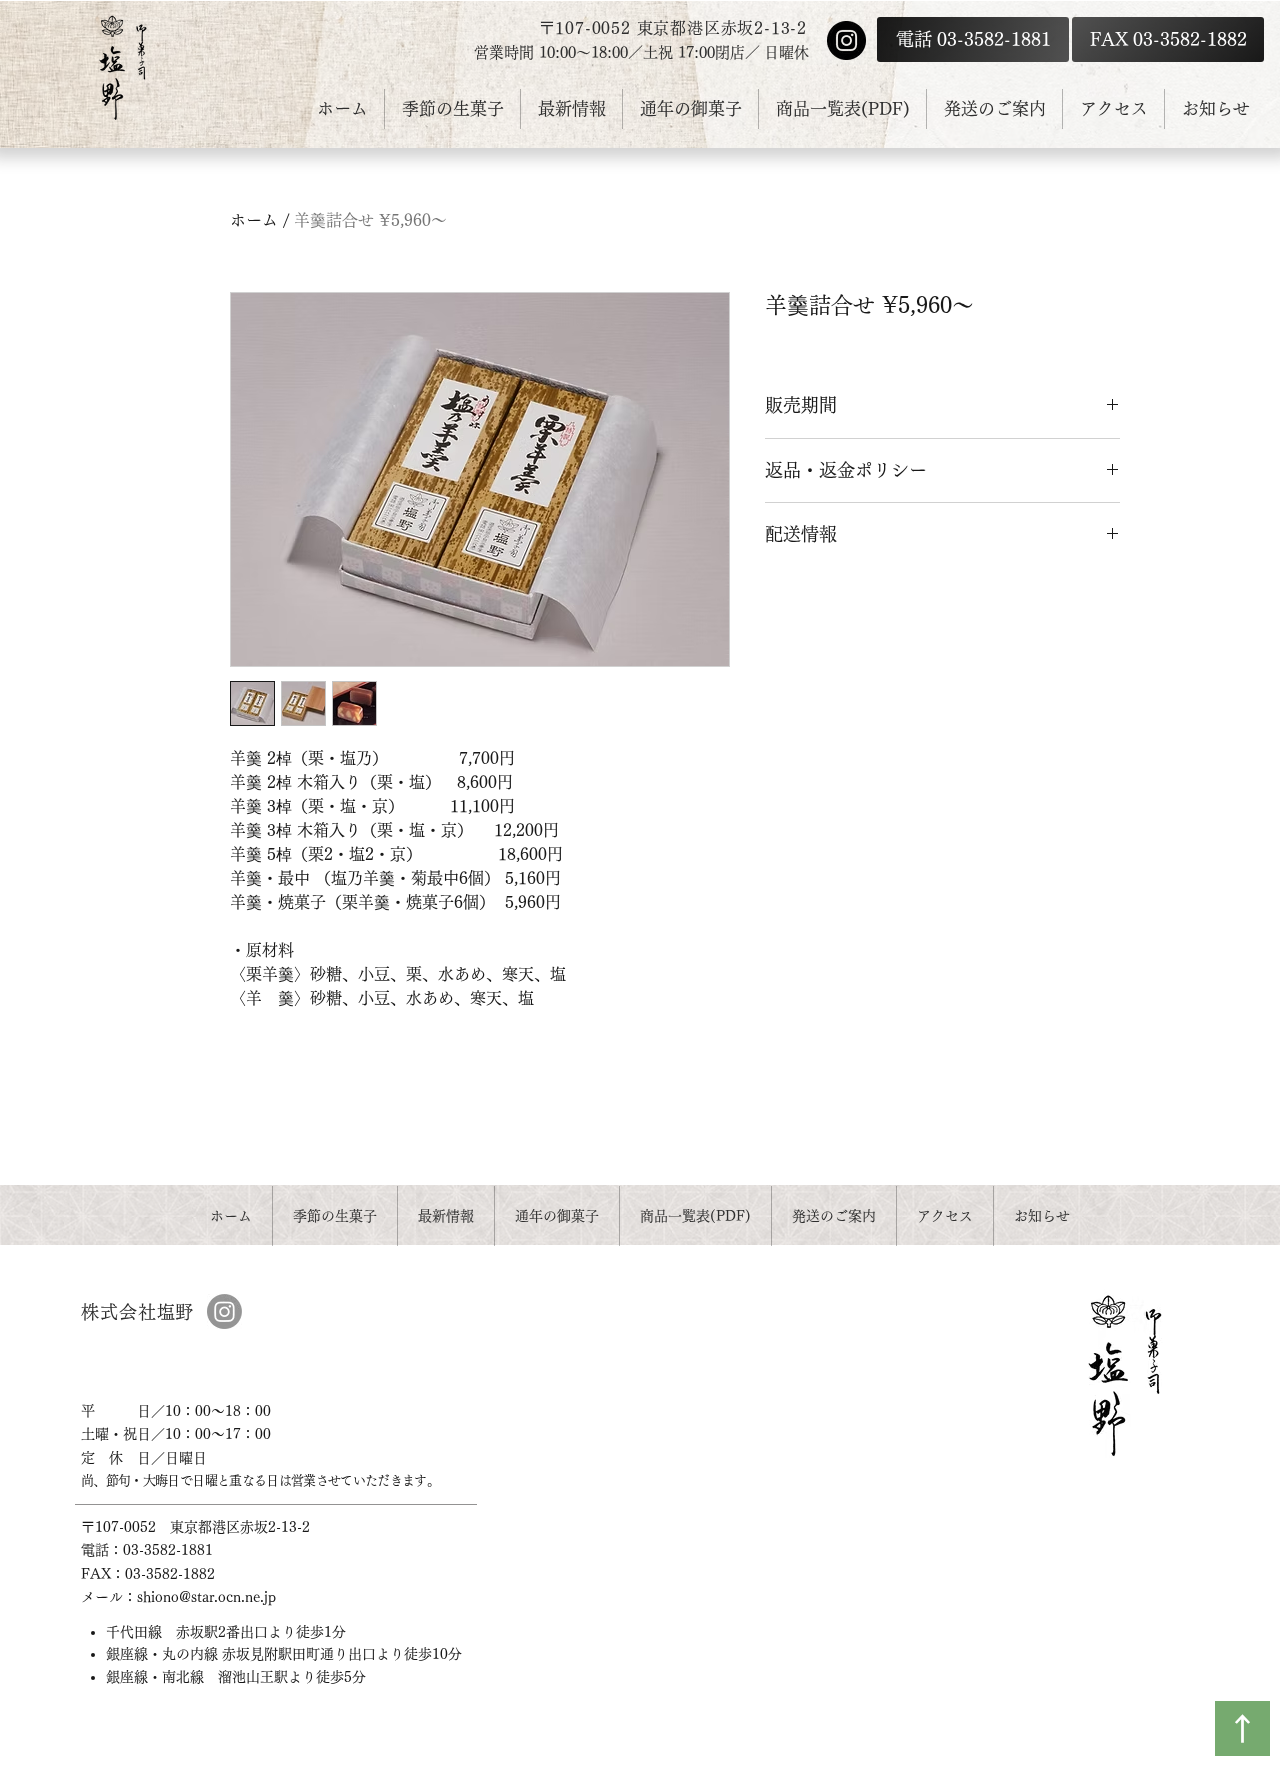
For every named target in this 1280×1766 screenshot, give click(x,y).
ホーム (254, 220)
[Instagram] (846, 40)
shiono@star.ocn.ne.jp (206, 1597)
